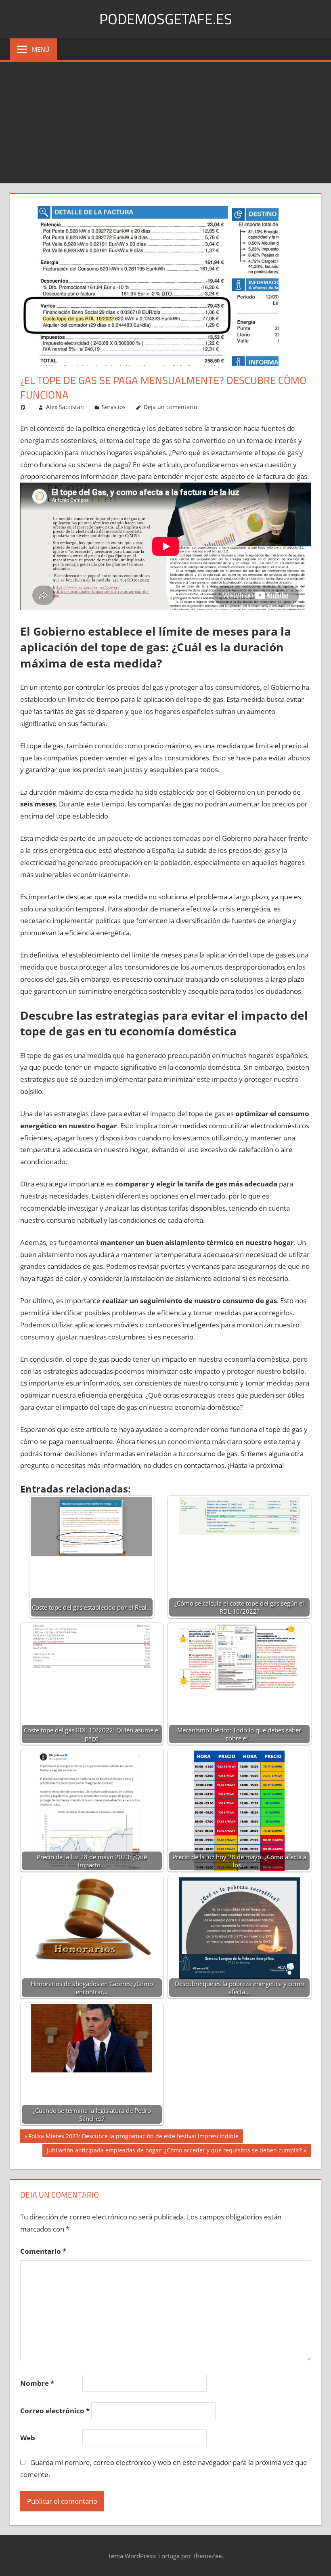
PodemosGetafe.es (166, 19)
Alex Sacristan (65, 407)
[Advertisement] (165, 123)
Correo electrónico (55, 2411)
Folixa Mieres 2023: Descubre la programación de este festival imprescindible (133, 2137)
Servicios (114, 407)
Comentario (43, 2251)
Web (28, 2438)
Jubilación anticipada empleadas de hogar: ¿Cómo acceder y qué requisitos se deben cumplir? (174, 2152)
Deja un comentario (170, 407)
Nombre (37, 2383)
